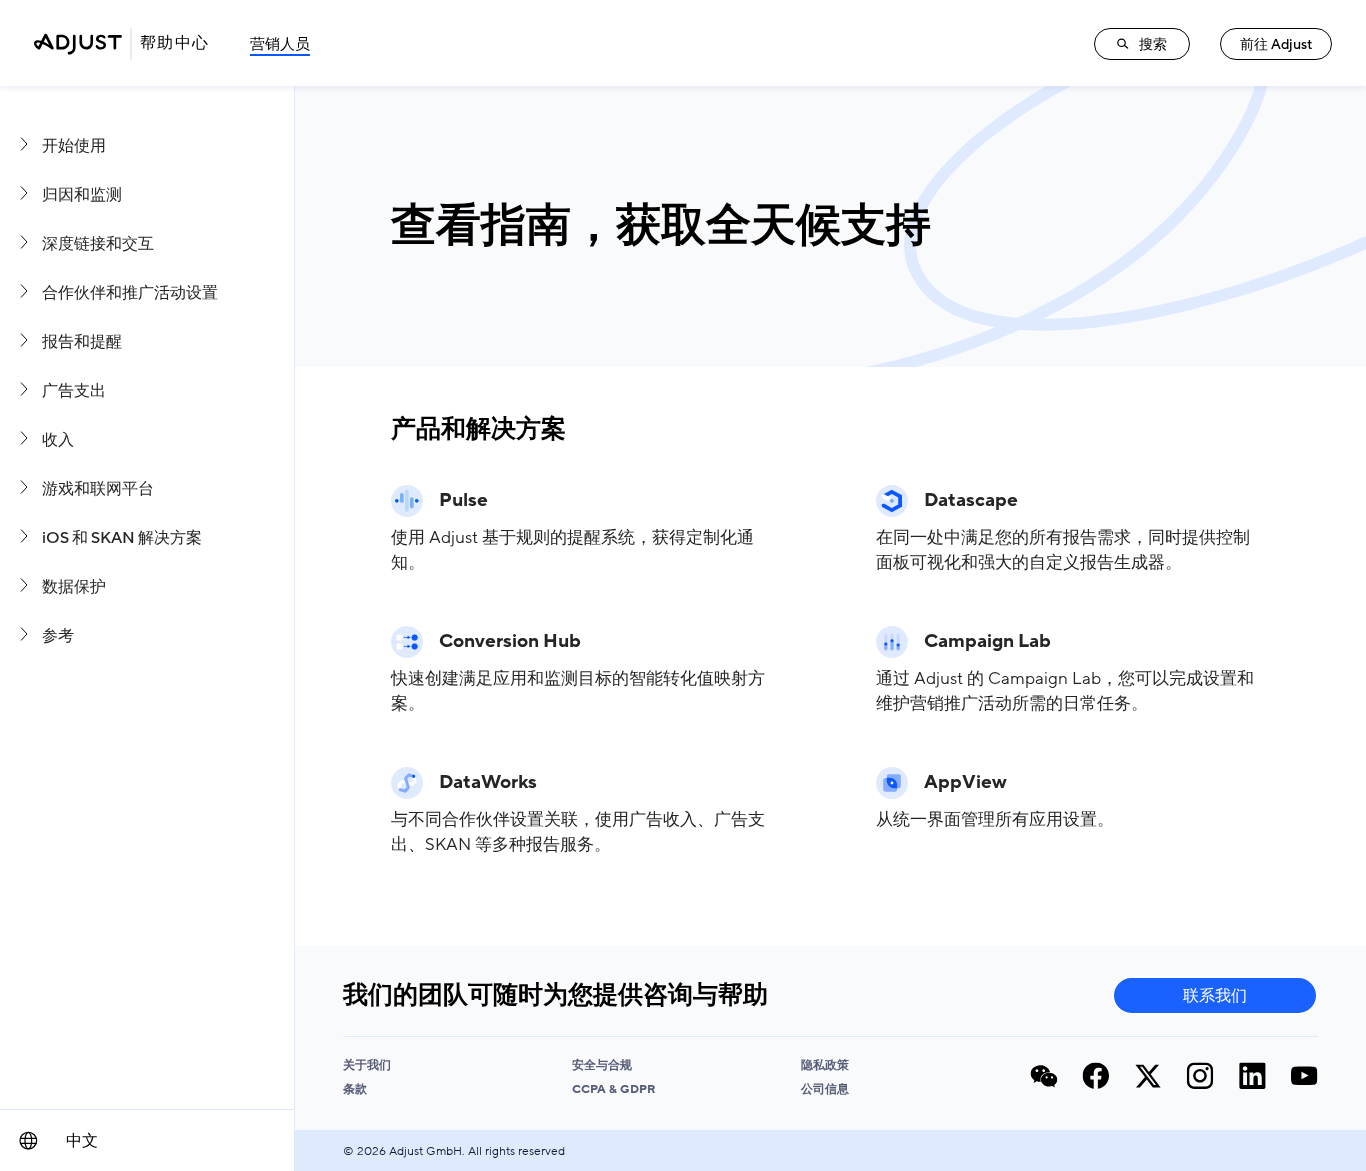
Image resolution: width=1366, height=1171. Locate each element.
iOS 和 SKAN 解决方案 (122, 538)
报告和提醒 (82, 342)
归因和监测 (82, 195)
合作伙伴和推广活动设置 (130, 293)
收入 (58, 440)
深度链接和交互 (98, 244)
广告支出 (74, 391)
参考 (58, 636)
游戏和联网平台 (98, 489)
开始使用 (74, 146)
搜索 (1153, 44)
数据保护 (74, 587)
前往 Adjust (1276, 44)
